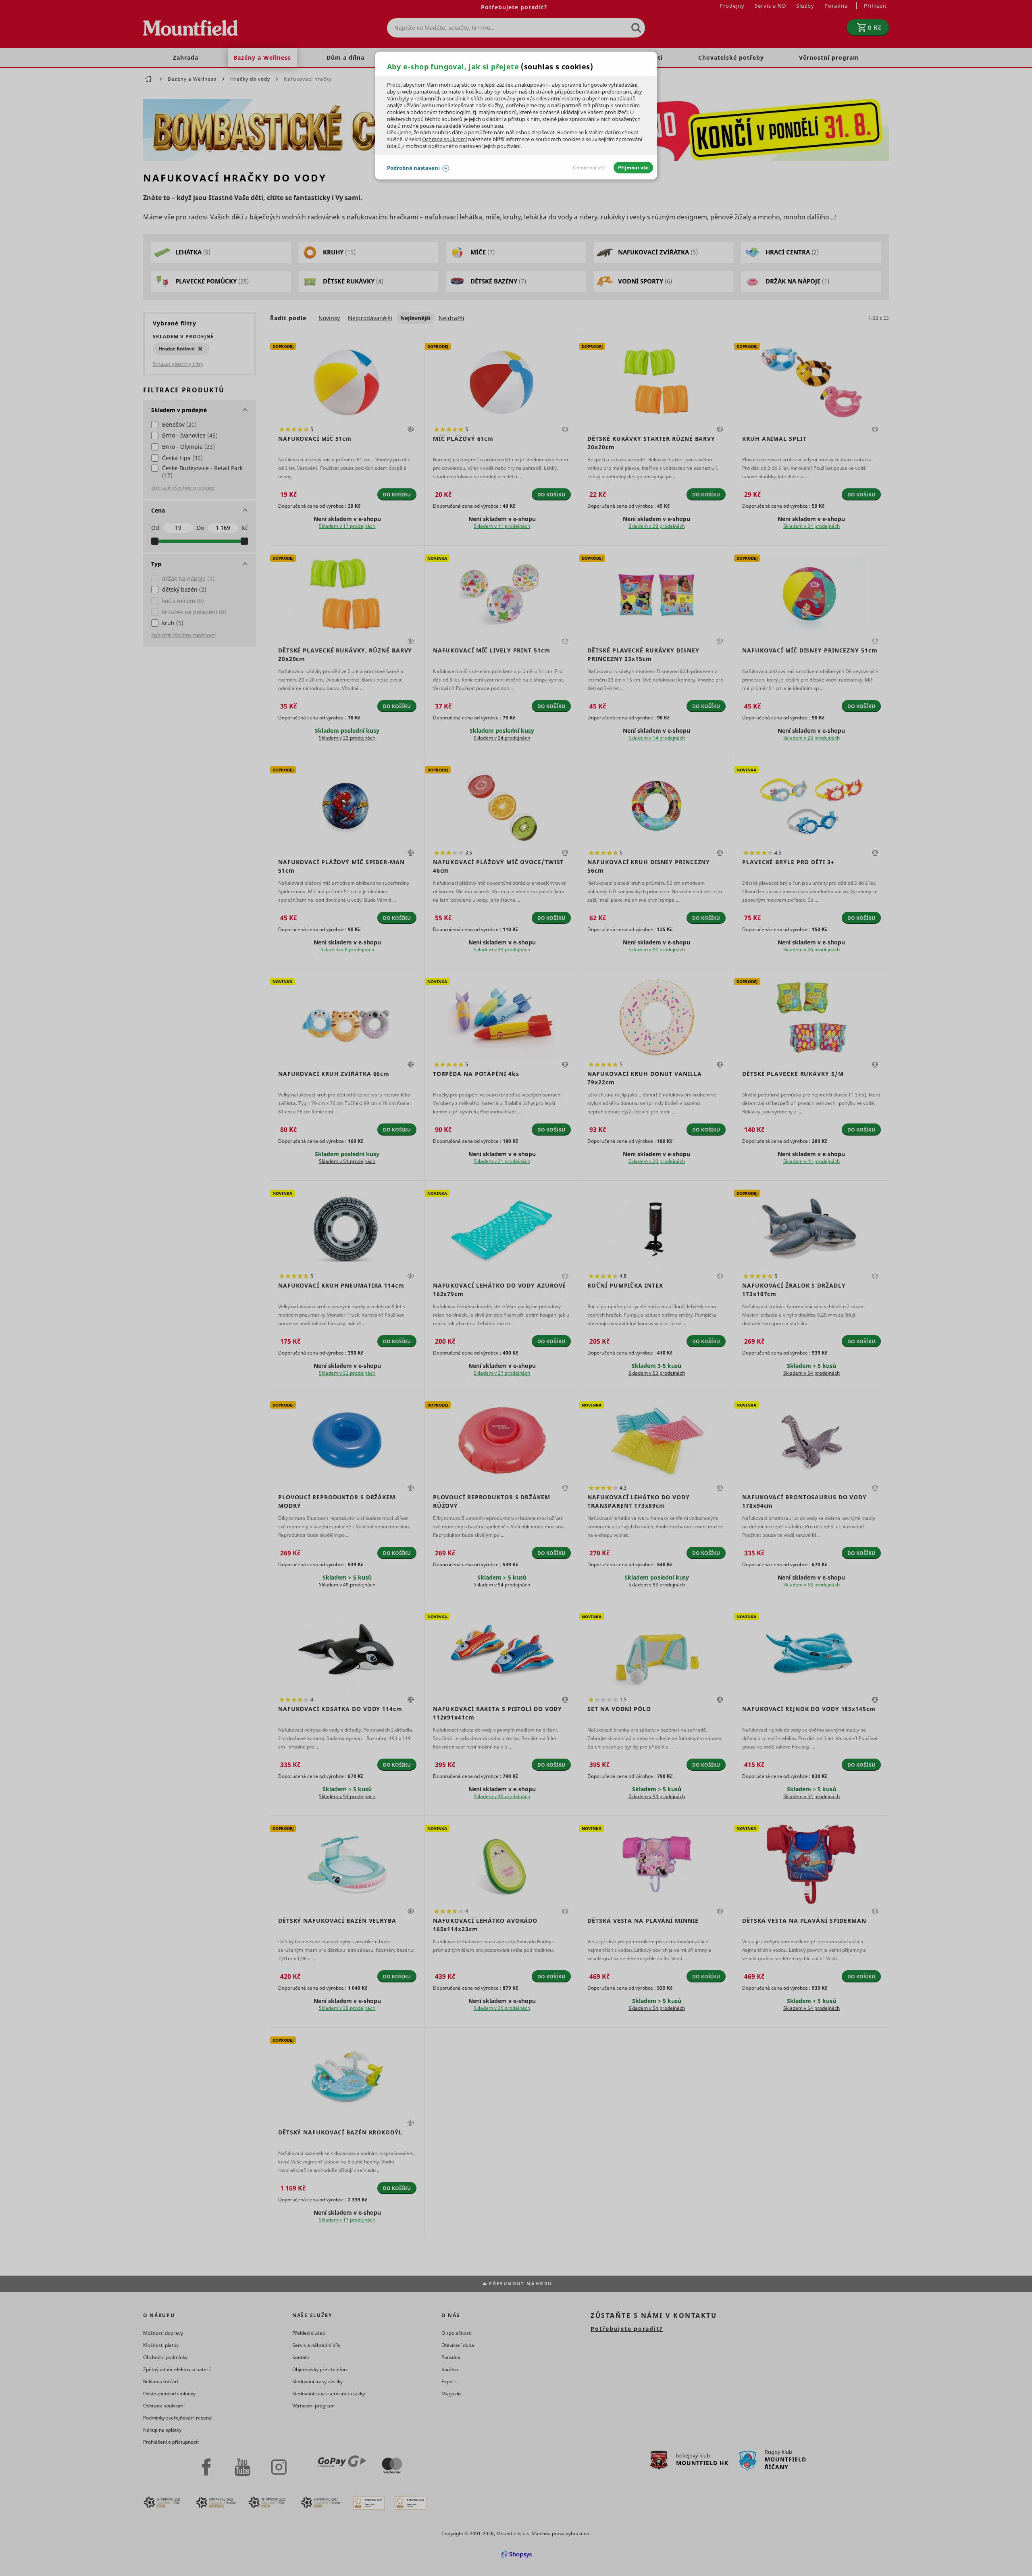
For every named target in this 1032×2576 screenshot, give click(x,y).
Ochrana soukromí (444, 139)
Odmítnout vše (589, 168)
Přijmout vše (633, 168)
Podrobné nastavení (413, 168)
